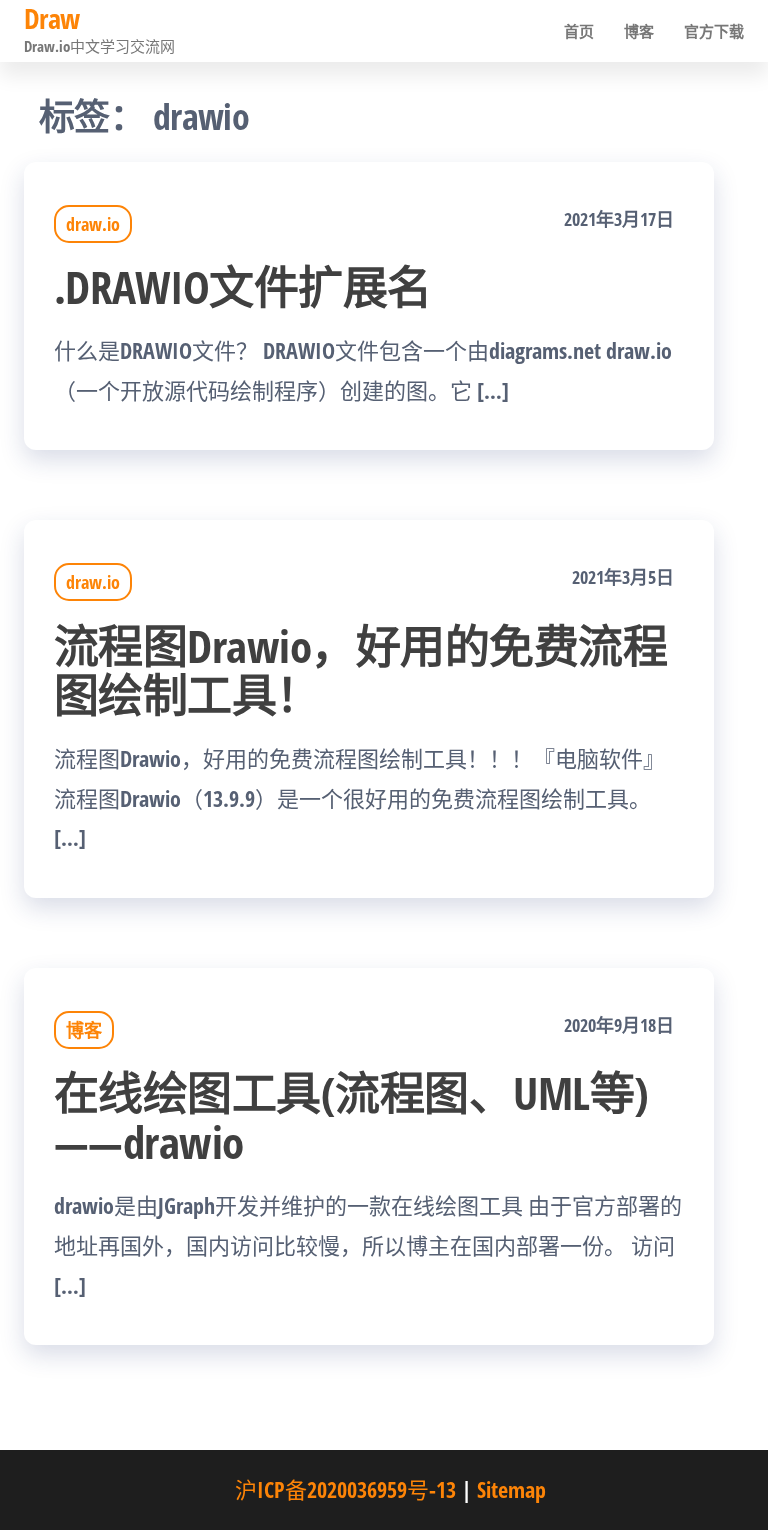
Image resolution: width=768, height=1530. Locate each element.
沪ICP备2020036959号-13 (345, 1489)
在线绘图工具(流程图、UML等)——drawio (351, 1117)
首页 (579, 31)
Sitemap (511, 1489)
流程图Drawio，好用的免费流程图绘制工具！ (360, 670)
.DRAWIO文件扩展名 (243, 286)
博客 (639, 31)
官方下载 (714, 31)
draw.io (93, 224)
